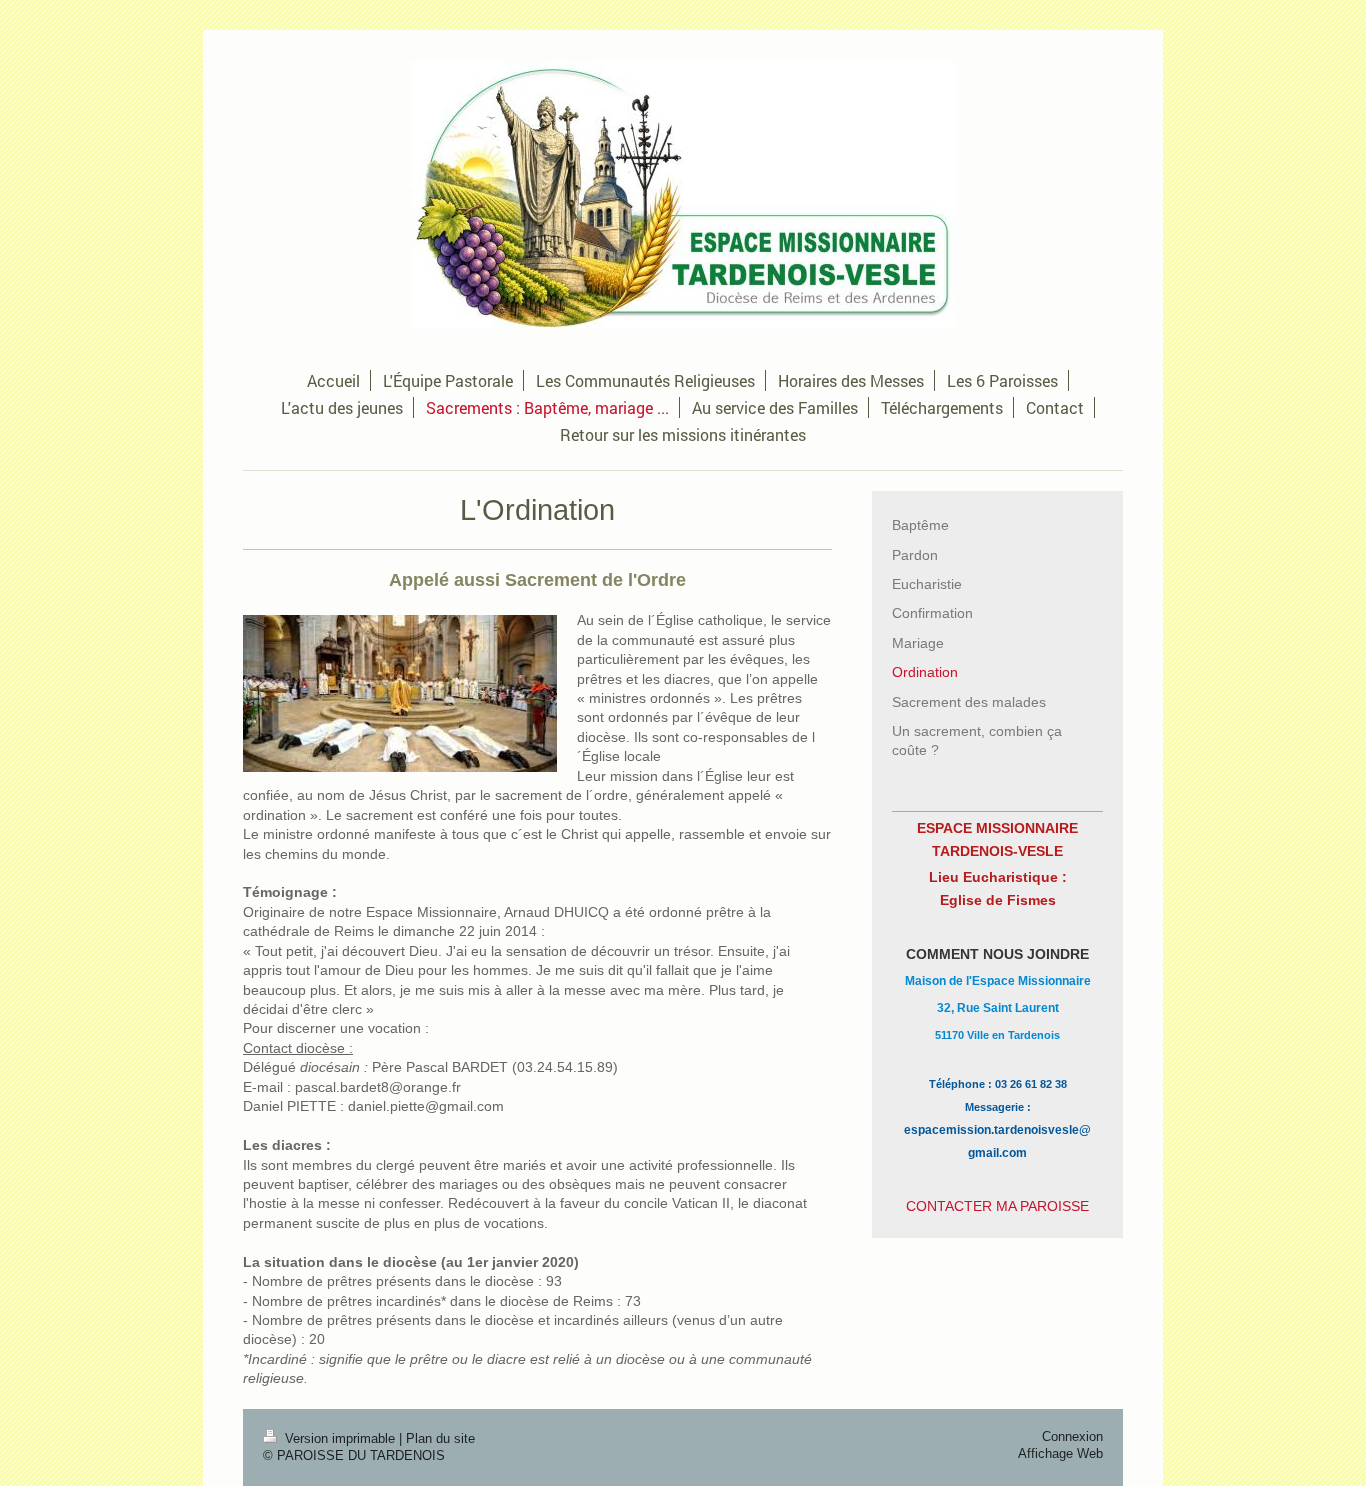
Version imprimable (340, 1439)
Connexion (1072, 1437)
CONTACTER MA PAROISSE (997, 1206)
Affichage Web (1060, 1454)
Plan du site (440, 1439)
